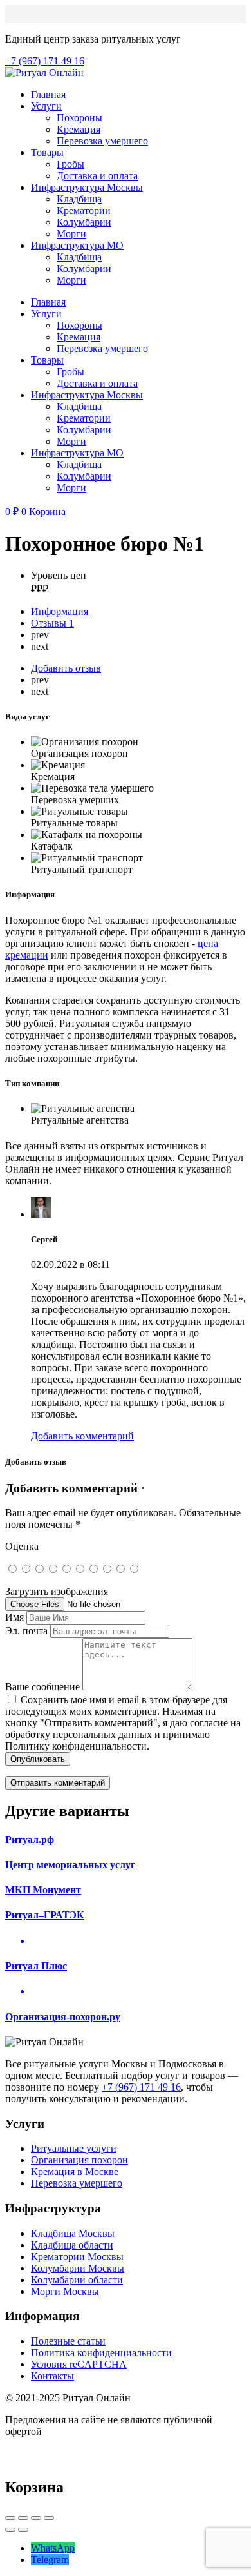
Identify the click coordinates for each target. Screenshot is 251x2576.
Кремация (79, 129)
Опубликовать (38, 1759)
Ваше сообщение (42, 1687)
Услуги (46, 106)
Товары (47, 152)
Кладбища (79, 199)
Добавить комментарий (82, 1436)
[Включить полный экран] (36, 2518)
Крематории (84, 210)
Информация (60, 611)
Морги (71, 234)
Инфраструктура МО (77, 245)
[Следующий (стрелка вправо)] (23, 2530)
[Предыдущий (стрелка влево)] (10, 2530)
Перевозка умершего (102, 141)
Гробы (70, 164)
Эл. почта (26, 1631)
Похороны (79, 118)
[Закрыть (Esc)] (10, 2518)
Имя (14, 1617)
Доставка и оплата (97, 176)
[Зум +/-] (49, 2518)
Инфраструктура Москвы (87, 187)
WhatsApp (53, 2548)
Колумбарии (84, 222)
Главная (48, 94)
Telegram (50, 2560)
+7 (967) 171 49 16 (141, 2087)
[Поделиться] (23, 2518)
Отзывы (52, 623)
